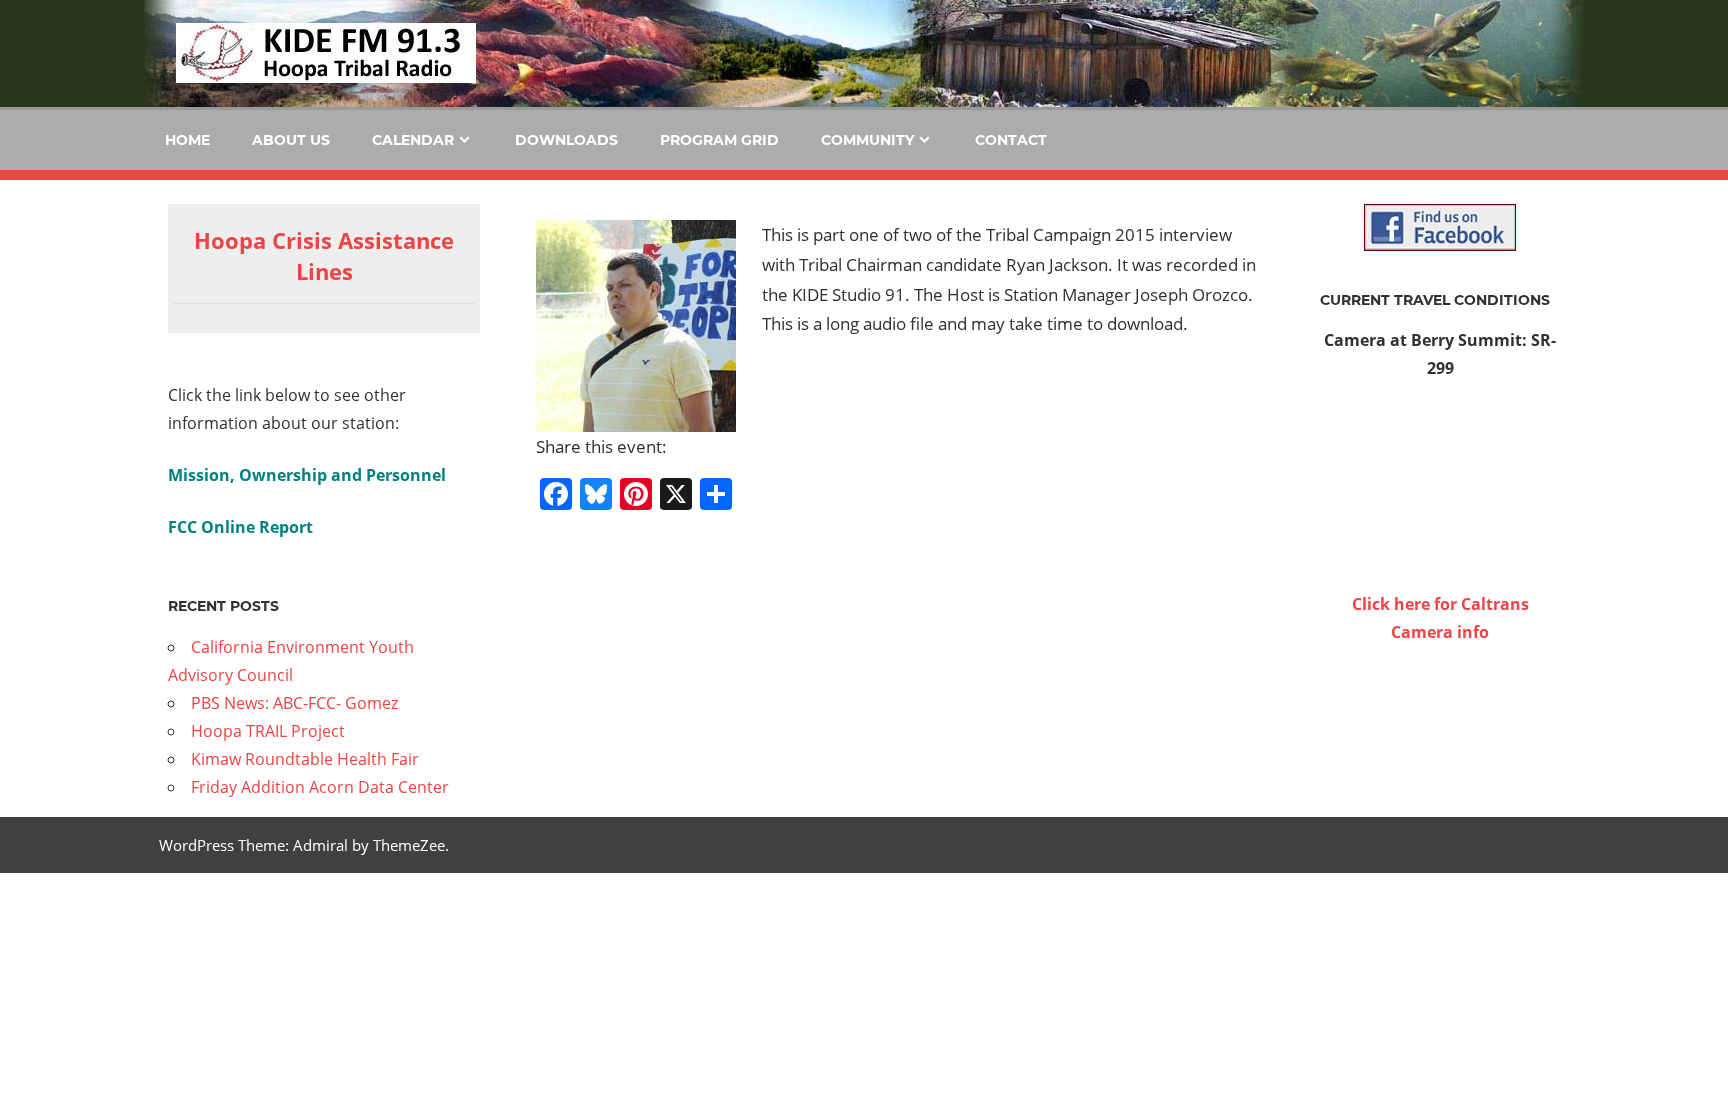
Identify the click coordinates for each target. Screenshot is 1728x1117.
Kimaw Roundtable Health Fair (305, 759)
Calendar (413, 140)
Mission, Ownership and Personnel (307, 475)
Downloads (566, 140)
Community (867, 140)
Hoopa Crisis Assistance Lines (324, 255)
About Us (291, 140)
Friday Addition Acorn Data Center (320, 787)
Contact (1011, 140)
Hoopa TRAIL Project (268, 731)
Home (187, 140)
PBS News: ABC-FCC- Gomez (294, 703)
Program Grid (719, 140)
